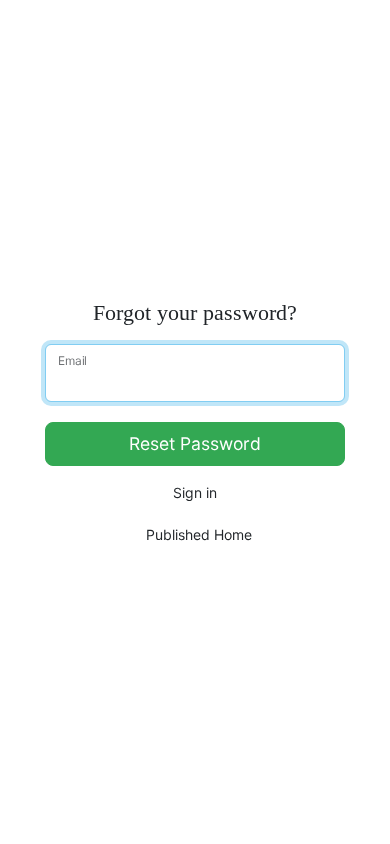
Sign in (195, 492)
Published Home (199, 534)
